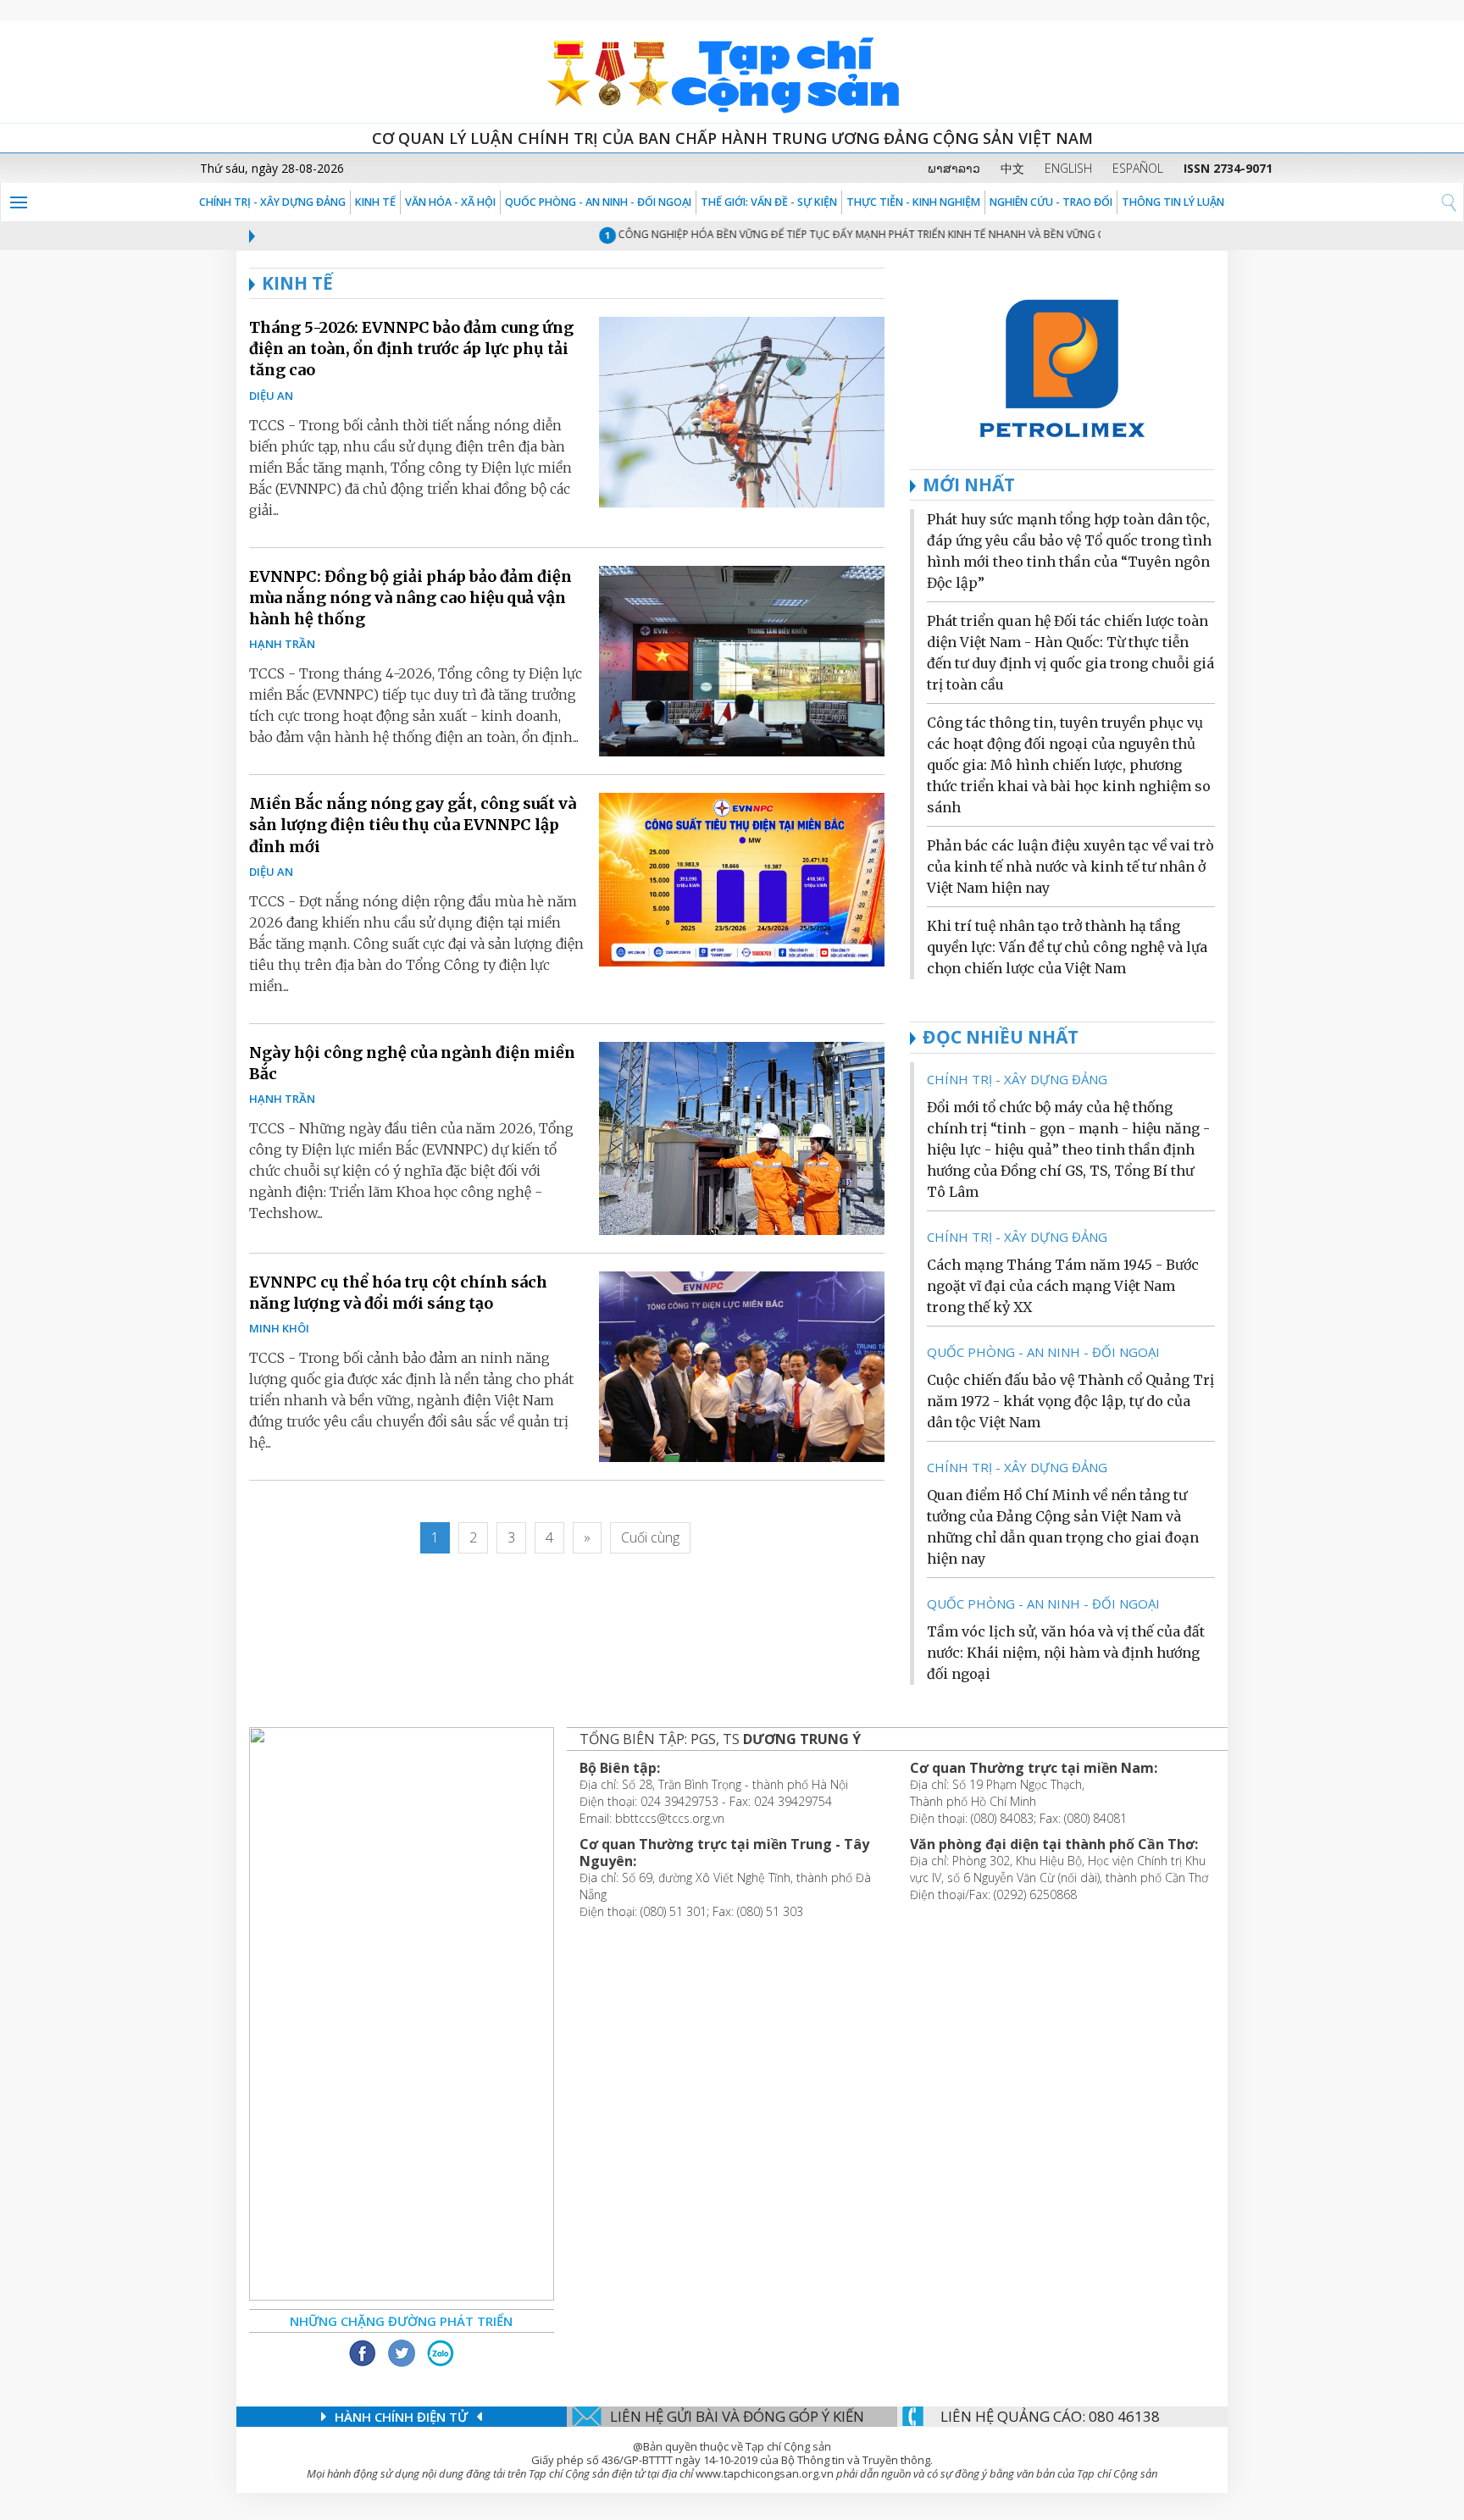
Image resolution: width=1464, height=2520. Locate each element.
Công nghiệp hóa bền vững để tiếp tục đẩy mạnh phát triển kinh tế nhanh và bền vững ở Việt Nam (852, 234)
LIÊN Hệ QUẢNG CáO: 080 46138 (1050, 2416)
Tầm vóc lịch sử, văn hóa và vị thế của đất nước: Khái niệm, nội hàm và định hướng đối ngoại (1066, 1653)
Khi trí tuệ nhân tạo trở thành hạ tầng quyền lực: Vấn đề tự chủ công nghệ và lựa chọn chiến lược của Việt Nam (1067, 947)
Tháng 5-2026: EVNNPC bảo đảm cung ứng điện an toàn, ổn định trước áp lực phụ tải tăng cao (411, 349)
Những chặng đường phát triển (401, 2321)
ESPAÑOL (1138, 168)
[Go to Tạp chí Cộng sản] (732, 72)
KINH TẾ (375, 202)
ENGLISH (1068, 168)
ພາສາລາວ (954, 168)
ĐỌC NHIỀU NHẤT (1001, 1037)
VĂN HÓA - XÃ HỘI (450, 202)
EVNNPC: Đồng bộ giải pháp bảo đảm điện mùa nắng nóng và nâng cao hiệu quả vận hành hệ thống (410, 598)
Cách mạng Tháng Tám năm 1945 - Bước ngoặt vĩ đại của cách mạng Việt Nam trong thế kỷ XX (1063, 1286)
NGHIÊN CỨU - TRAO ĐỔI (1051, 202)
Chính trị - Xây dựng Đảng (272, 202)
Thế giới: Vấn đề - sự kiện (769, 202)
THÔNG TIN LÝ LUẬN (1173, 202)
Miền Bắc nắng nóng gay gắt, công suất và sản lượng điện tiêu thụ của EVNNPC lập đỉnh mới (413, 825)
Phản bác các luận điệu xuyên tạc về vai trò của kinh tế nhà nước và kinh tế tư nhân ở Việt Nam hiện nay (1070, 867)
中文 (1012, 168)
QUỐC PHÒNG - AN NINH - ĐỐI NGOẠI (598, 202)
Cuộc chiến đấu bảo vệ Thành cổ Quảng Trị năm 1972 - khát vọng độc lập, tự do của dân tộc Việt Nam (1070, 1401)
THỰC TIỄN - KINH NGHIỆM (913, 202)
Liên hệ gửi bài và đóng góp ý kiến (737, 2416)
